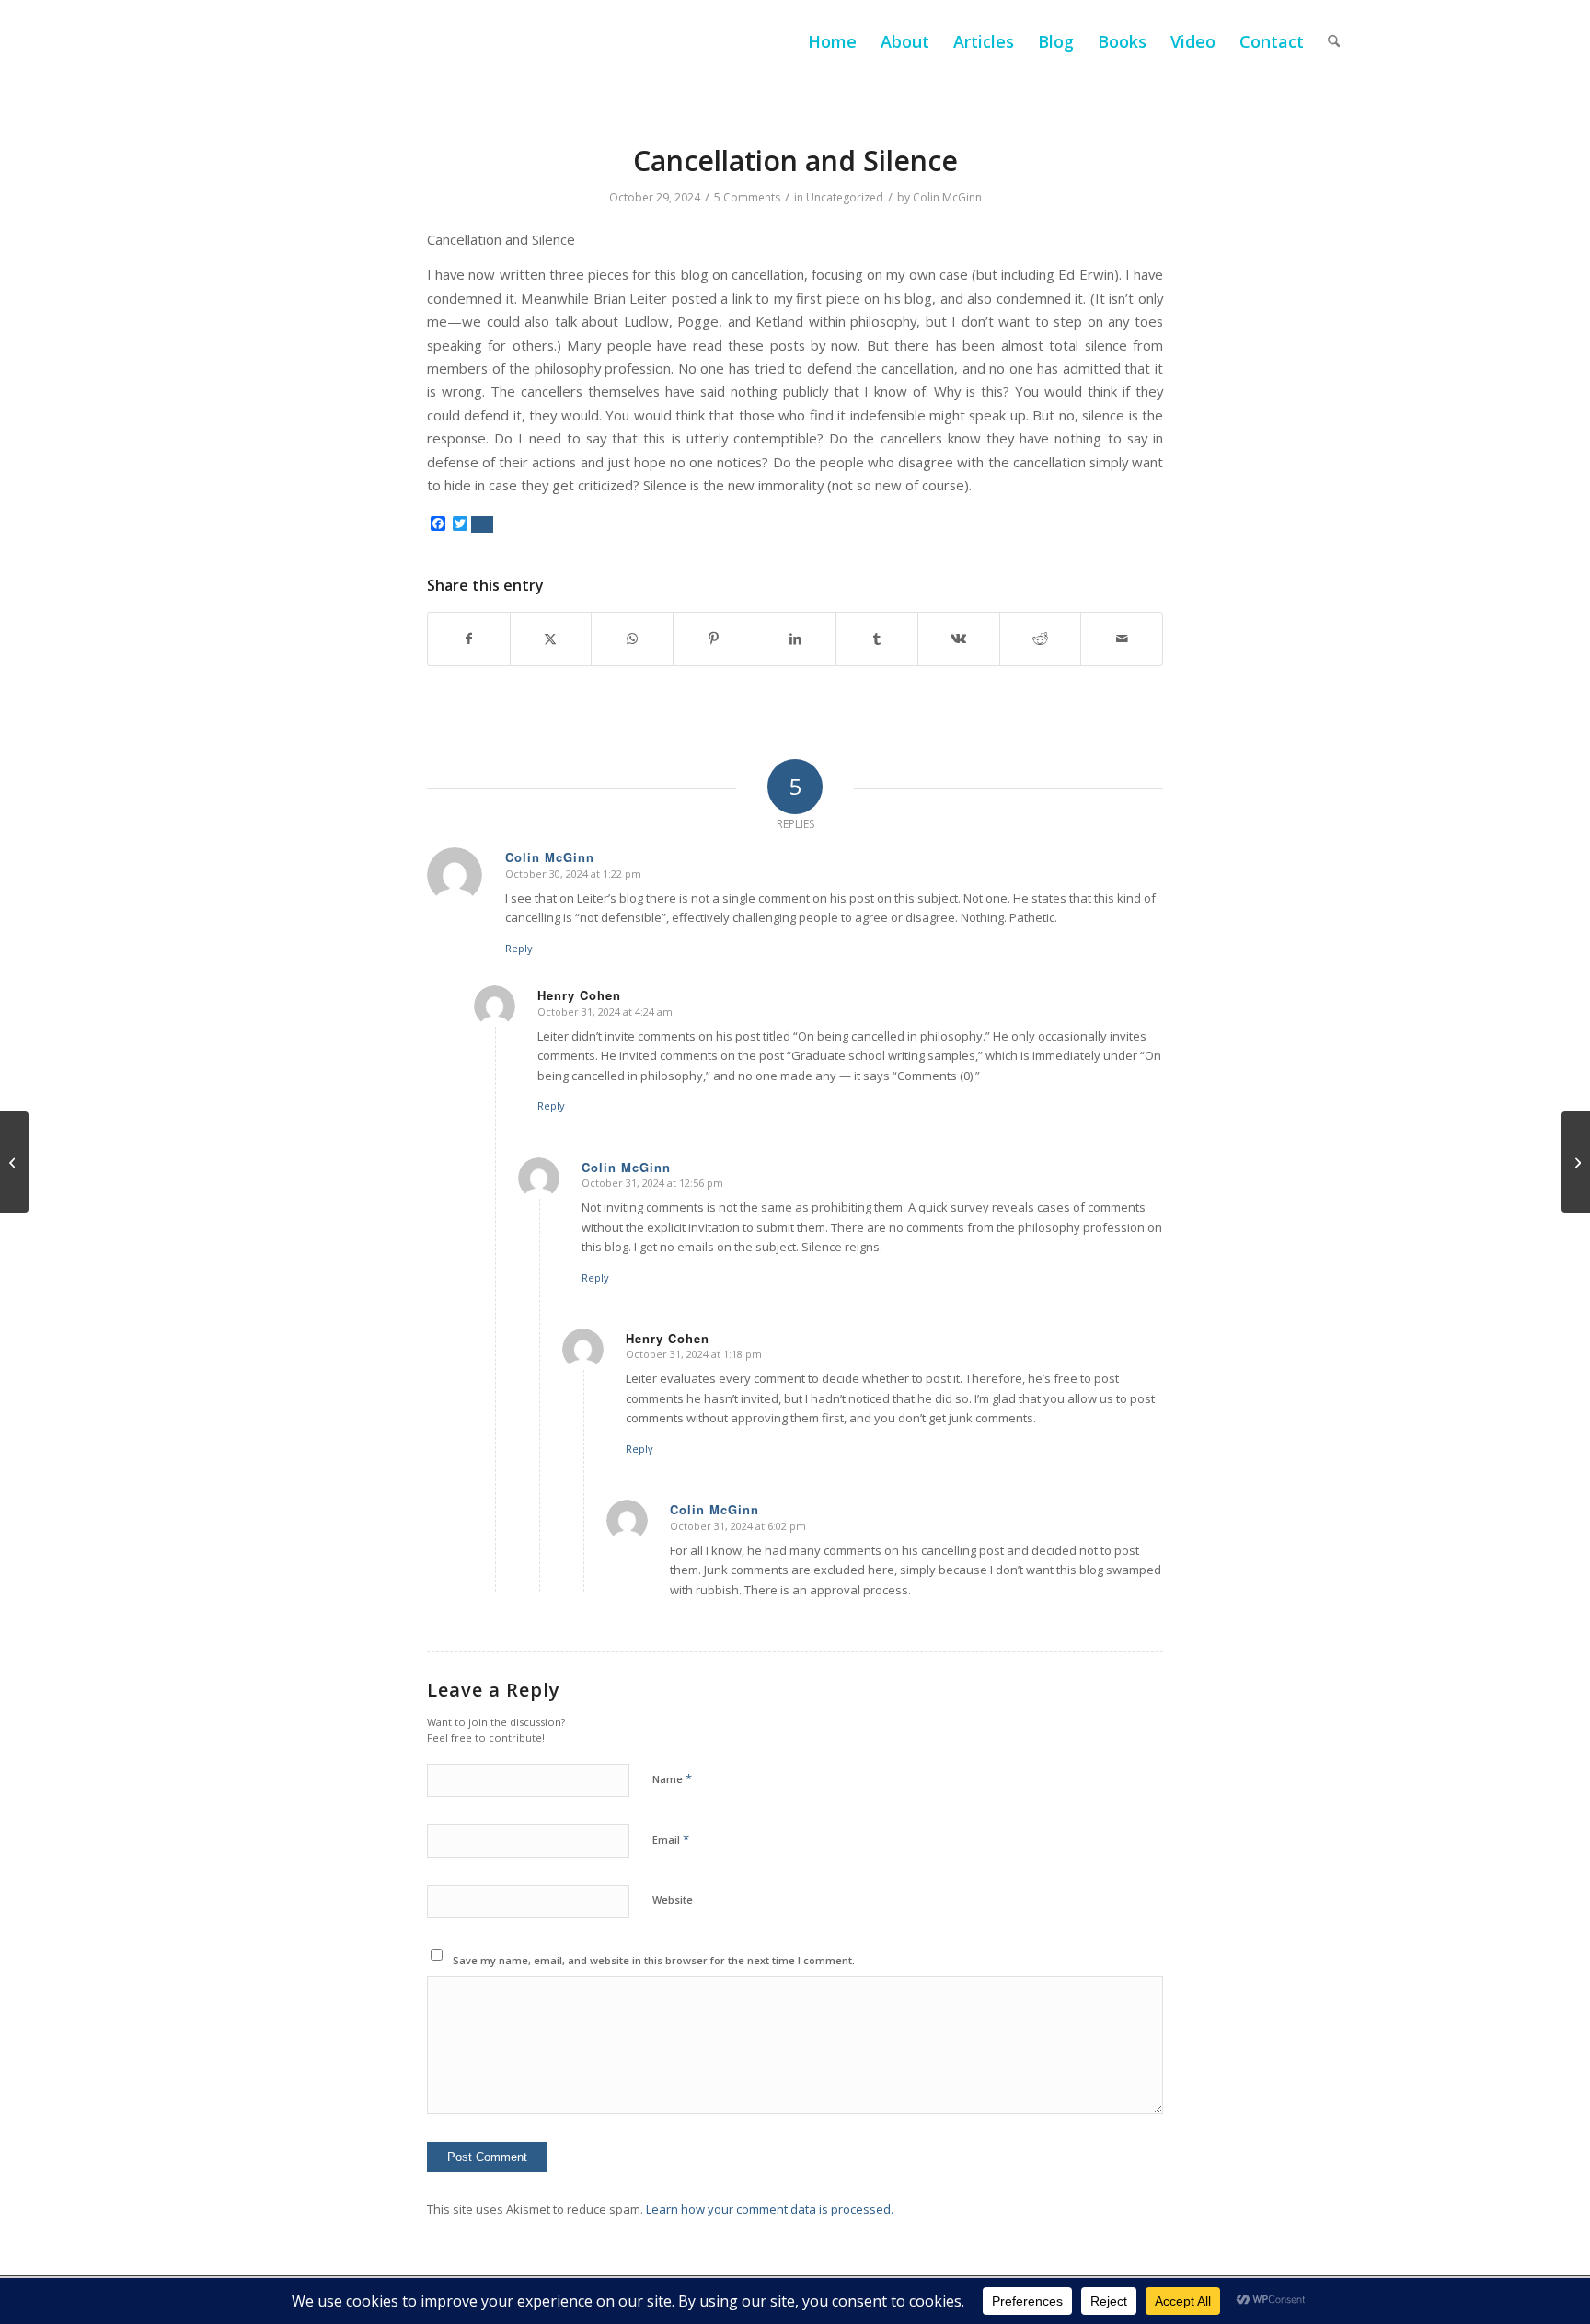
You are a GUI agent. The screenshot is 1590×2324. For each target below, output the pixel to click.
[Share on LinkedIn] (796, 639)
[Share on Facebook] (469, 639)
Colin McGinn (947, 197)
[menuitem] (832, 41)
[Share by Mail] (1122, 639)
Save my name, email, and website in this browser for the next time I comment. (654, 1960)
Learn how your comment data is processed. (770, 2209)
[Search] (1334, 41)
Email (671, 1839)
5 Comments (747, 197)
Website (673, 1899)
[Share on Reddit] (1041, 639)
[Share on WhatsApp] (632, 639)
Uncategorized (845, 197)
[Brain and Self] (14, 1162)
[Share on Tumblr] (877, 639)
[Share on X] (551, 639)
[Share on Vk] (959, 639)
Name (672, 1778)
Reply (519, 948)
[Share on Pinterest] (714, 639)
